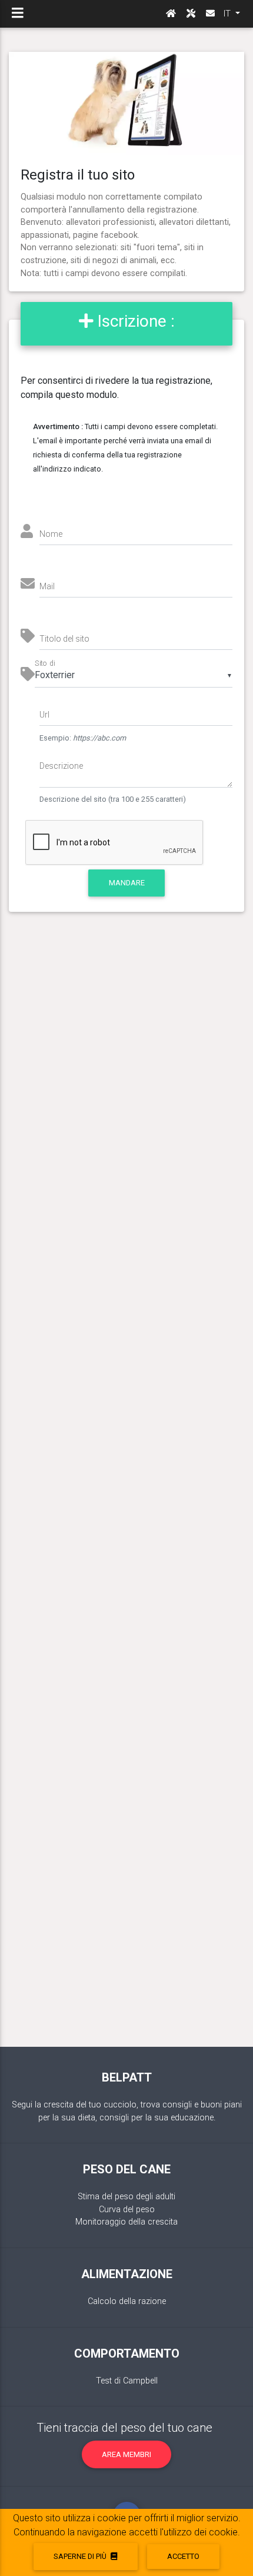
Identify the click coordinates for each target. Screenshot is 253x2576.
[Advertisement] (126, 1491)
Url (44, 715)
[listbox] (134, 676)
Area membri (126, 2454)
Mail (47, 586)
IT (228, 14)
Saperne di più (81, 2556)
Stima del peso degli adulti (126, 2197)
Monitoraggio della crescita (126, 2222)
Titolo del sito (64, 639)
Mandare (127, 883)
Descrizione (61, 766)
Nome (51, 534)
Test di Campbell (127, 2381)
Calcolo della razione (127, 2301)
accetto (183, 2556)
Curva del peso (127, 2210)
